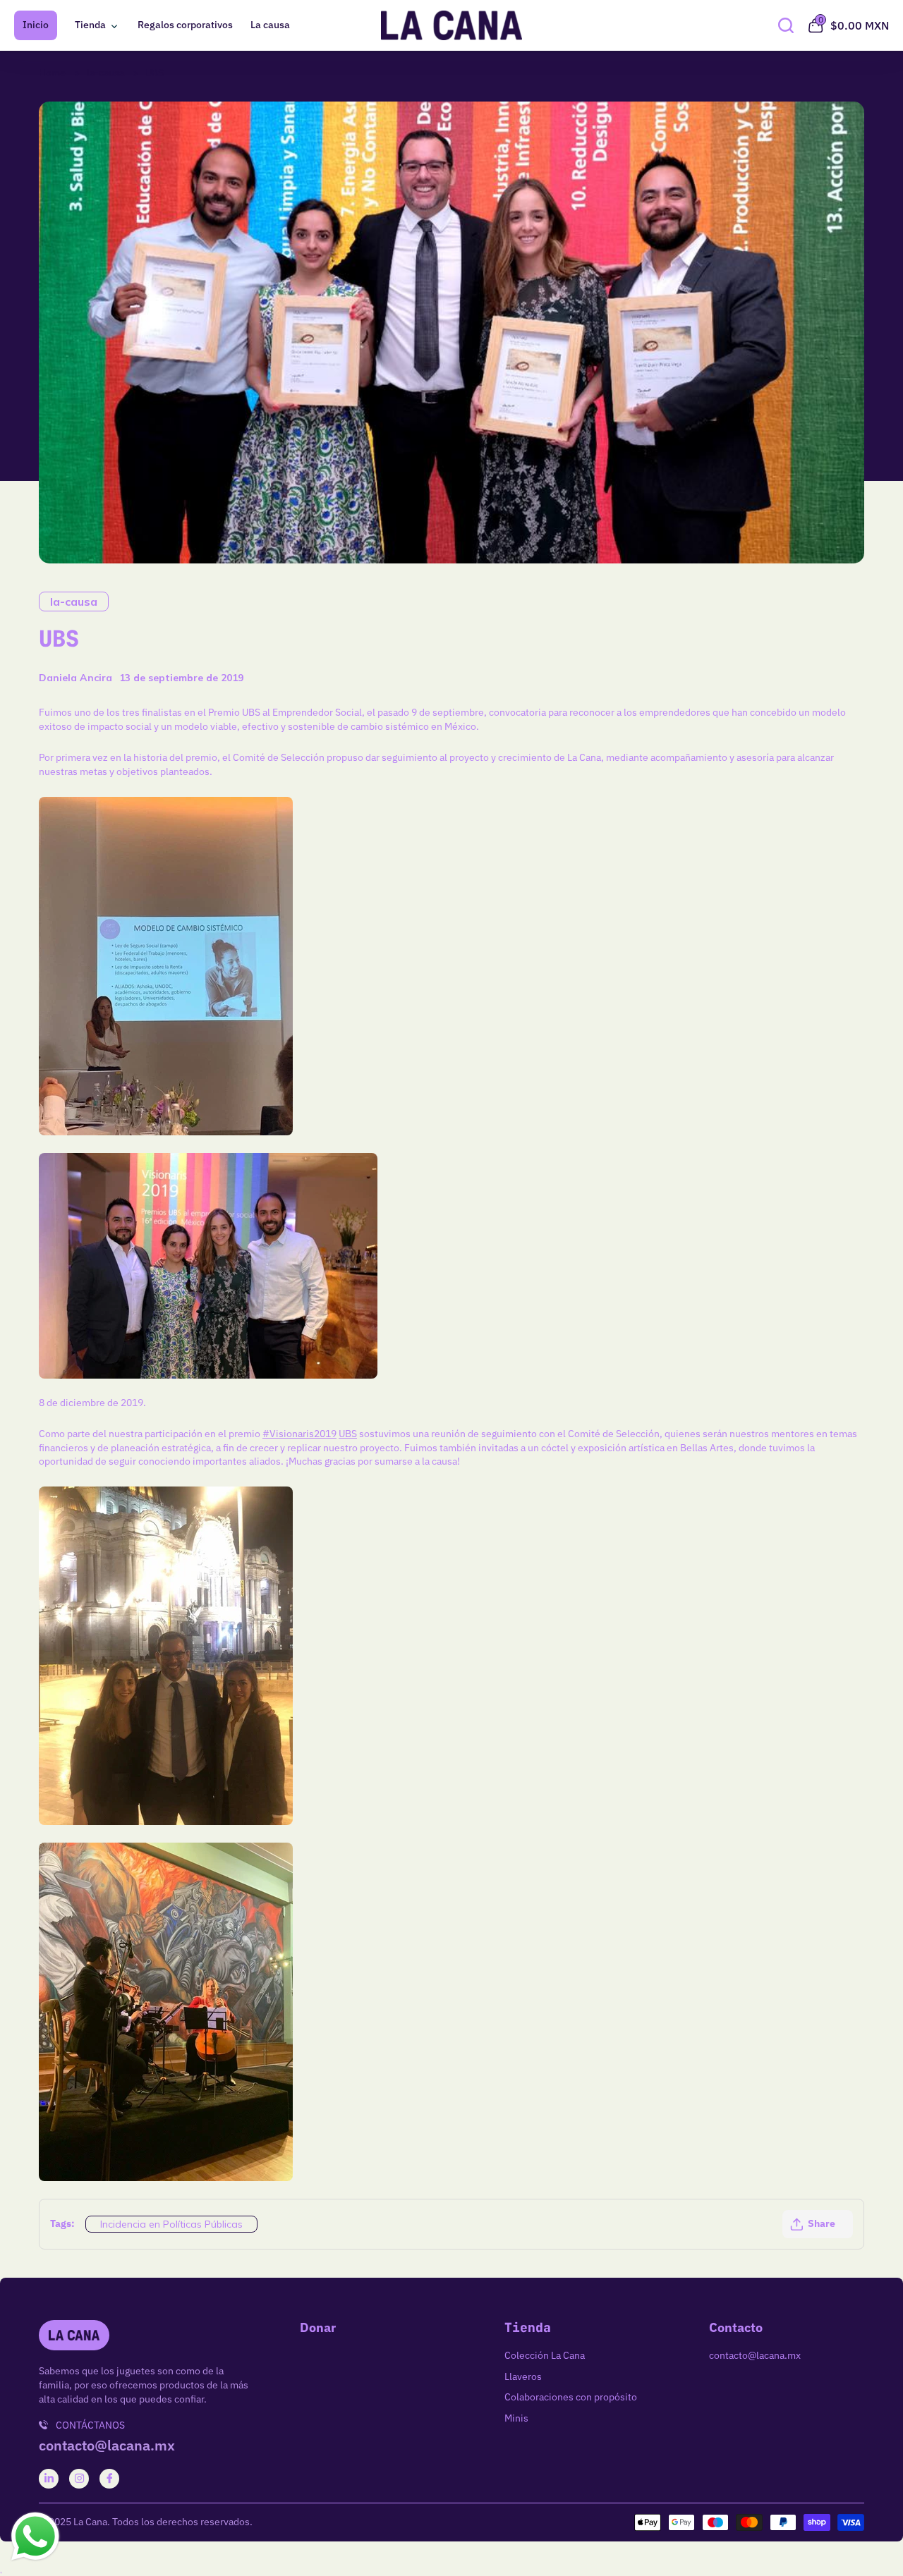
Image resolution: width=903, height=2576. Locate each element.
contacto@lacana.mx (107, 2446)
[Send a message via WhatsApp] (35, 2537)
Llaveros (523, 2376)
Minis (516, 2418)
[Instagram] (79, 2478)
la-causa (105, 73)
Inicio (36, 25)
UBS (154, 73)
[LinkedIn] (49, 2478)
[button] (818, 2224)
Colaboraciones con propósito (571, 2397)
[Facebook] (110, 2478)
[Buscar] (786, 25)
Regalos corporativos (185, 25)
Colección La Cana (545, 2355)
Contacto (736, 2328)
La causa (270, 25)
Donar (318, 2328)
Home (52, 73)
